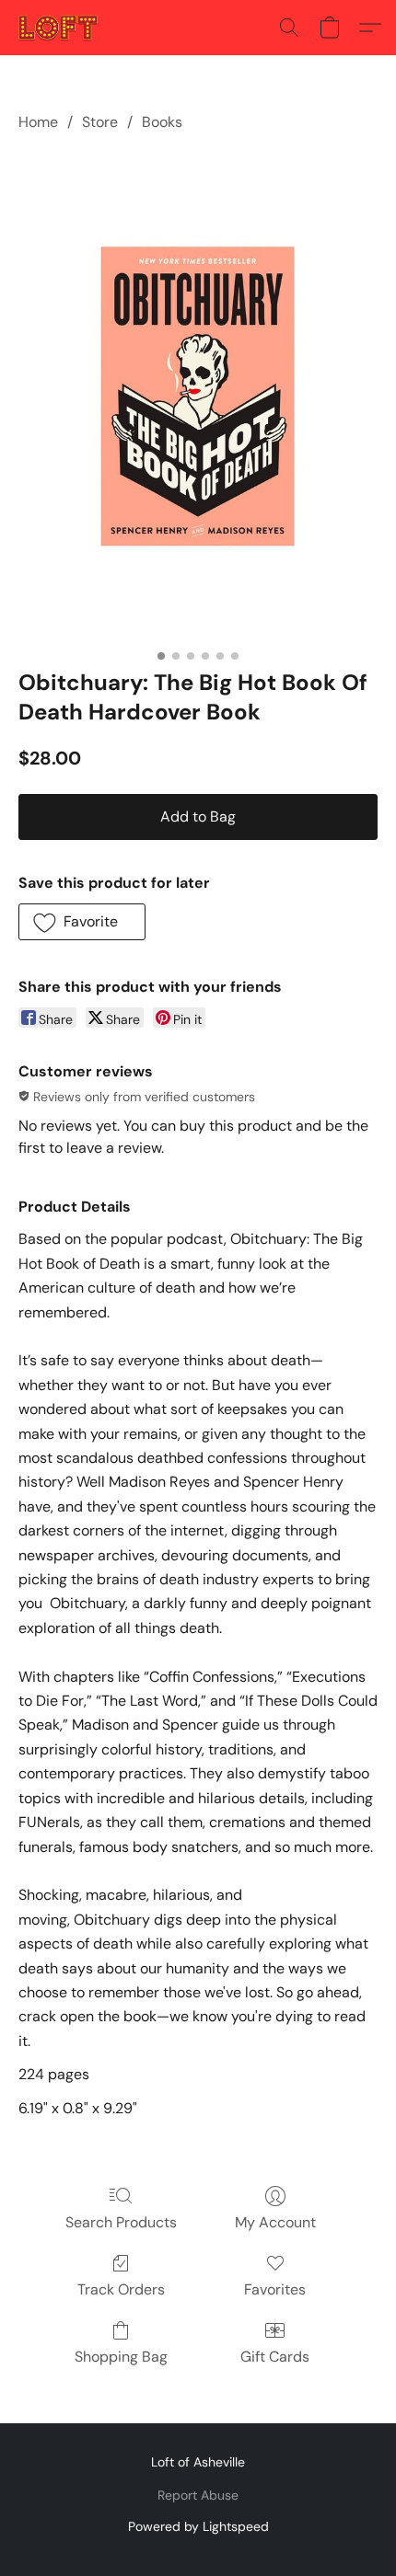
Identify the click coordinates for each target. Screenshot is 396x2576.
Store (100, 122)
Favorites (275, 2289)
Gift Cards (275, 2357)
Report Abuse (198, 2495)
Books (162, 122)
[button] (60, 28)
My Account (275, 2222)
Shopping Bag (121, 2357)
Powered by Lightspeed (198, 2526)
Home (38, 122)
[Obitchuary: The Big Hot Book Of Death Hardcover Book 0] (198, 397)
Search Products (121, 2222)
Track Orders (121, 2289)
